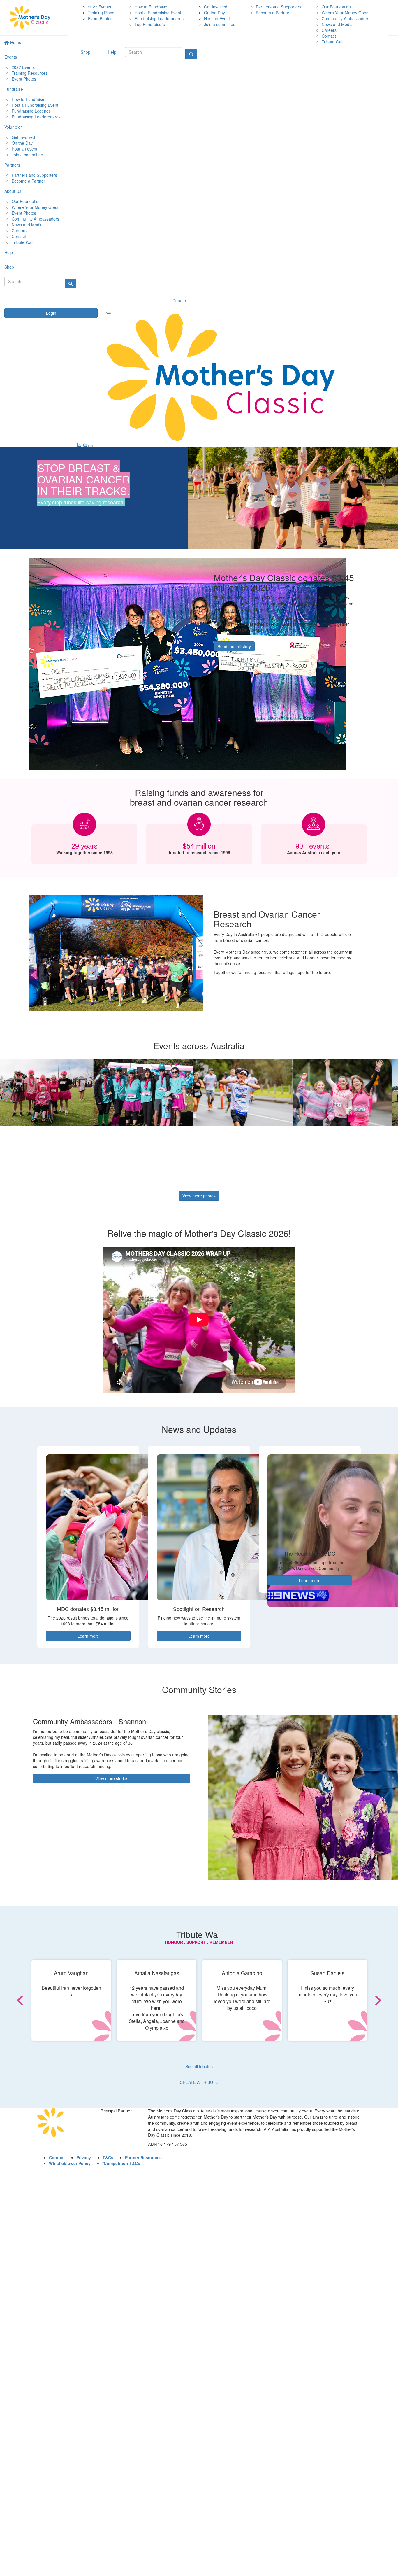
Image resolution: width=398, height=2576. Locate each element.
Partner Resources (143, 2157)
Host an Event (217, 18)
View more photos (199, 1196)
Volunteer (13, 127)
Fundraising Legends (31, 111)
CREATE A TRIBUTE (199, 2082)
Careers (19, 230)
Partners (12, 165)
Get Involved (23, 137)
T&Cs (108, 2157)
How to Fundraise (28, 99)
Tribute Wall (22, 242)
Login (51, 313)
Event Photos (24, 79)
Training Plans (101, 13)
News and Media (27, 225)
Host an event (24, 149)
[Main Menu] (109, 313)
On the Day (22, 143)
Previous (37, 2000)
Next (361, 2000)
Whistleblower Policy (70, 2163)
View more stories (112, 1778)
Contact (19, 236)
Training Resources (30, 73)
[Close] (91, 446)
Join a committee (27, 155)
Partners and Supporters (34, 175)
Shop (9, 267)
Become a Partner (28, 181)
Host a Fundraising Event (35, 105)
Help (9, 252)
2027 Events (23, 67)
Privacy (84, 2157)
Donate (179, 300)
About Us (13, 191)
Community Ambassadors (35, 219)
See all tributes (199, 2066)
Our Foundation (26, 201)
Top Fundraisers (150, 24)
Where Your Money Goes (35, 207)
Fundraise (14, 89)
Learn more (88, 1636)
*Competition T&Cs (121, 2163)
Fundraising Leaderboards (36, 117)
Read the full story (234, 646)
